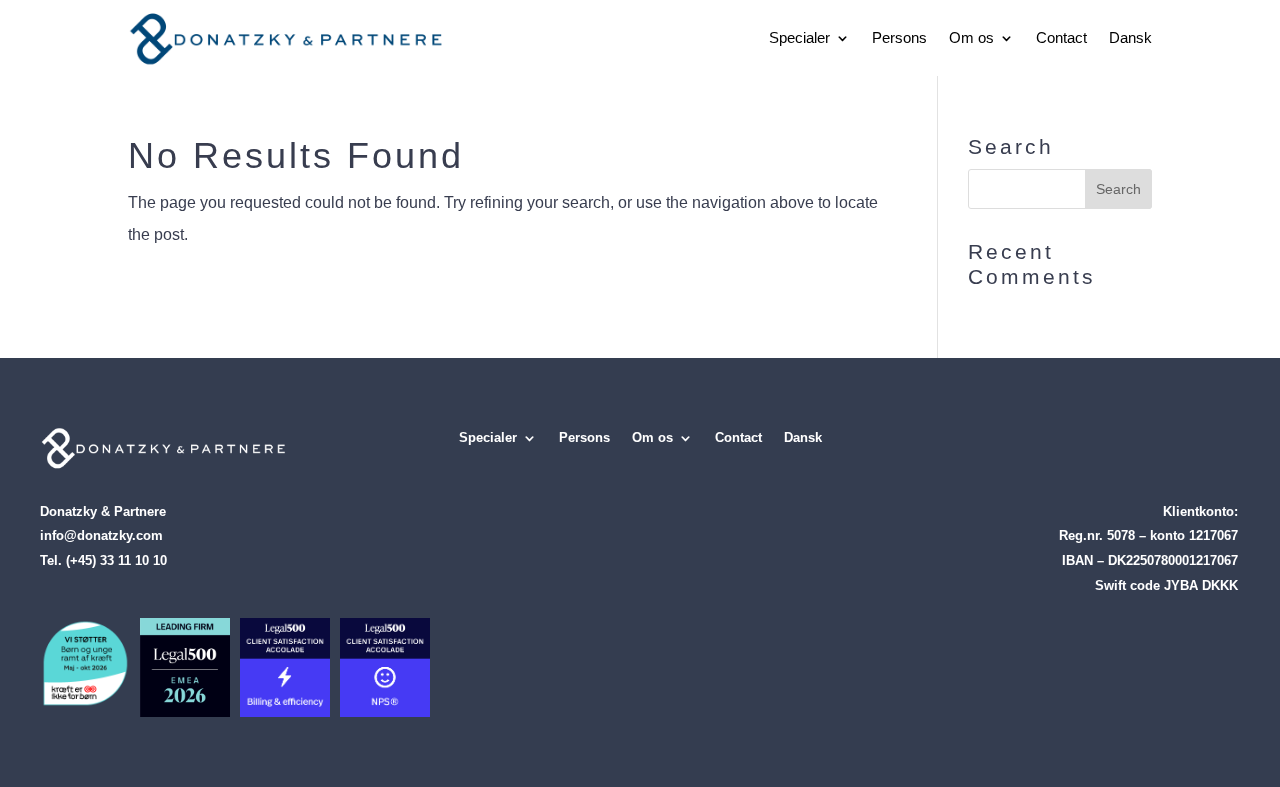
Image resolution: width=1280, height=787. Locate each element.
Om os (971, 37)
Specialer (799, 37)
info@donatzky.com (101, 535)
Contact (1061, 37)
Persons (899, 37)
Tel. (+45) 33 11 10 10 (103, 560)
